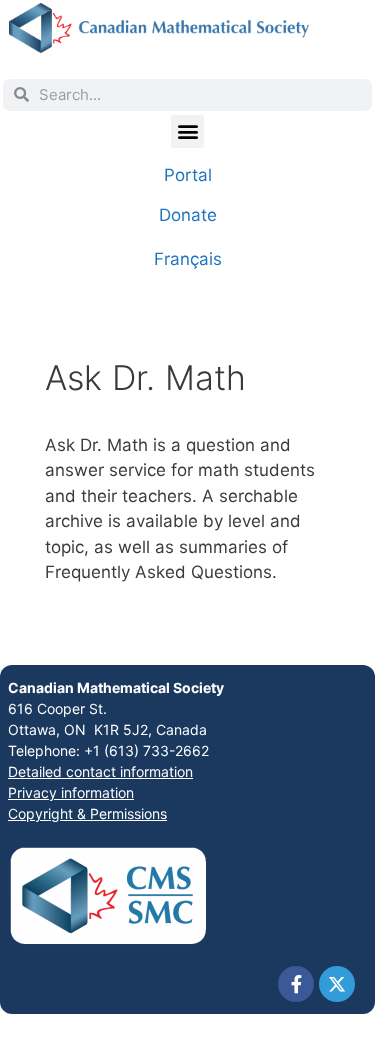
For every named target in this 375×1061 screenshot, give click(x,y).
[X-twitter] (337, 984)
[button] (187, 131)
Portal (188, 175)
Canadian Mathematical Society (116, 687)
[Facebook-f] (296, 984)
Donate (188, 215)
